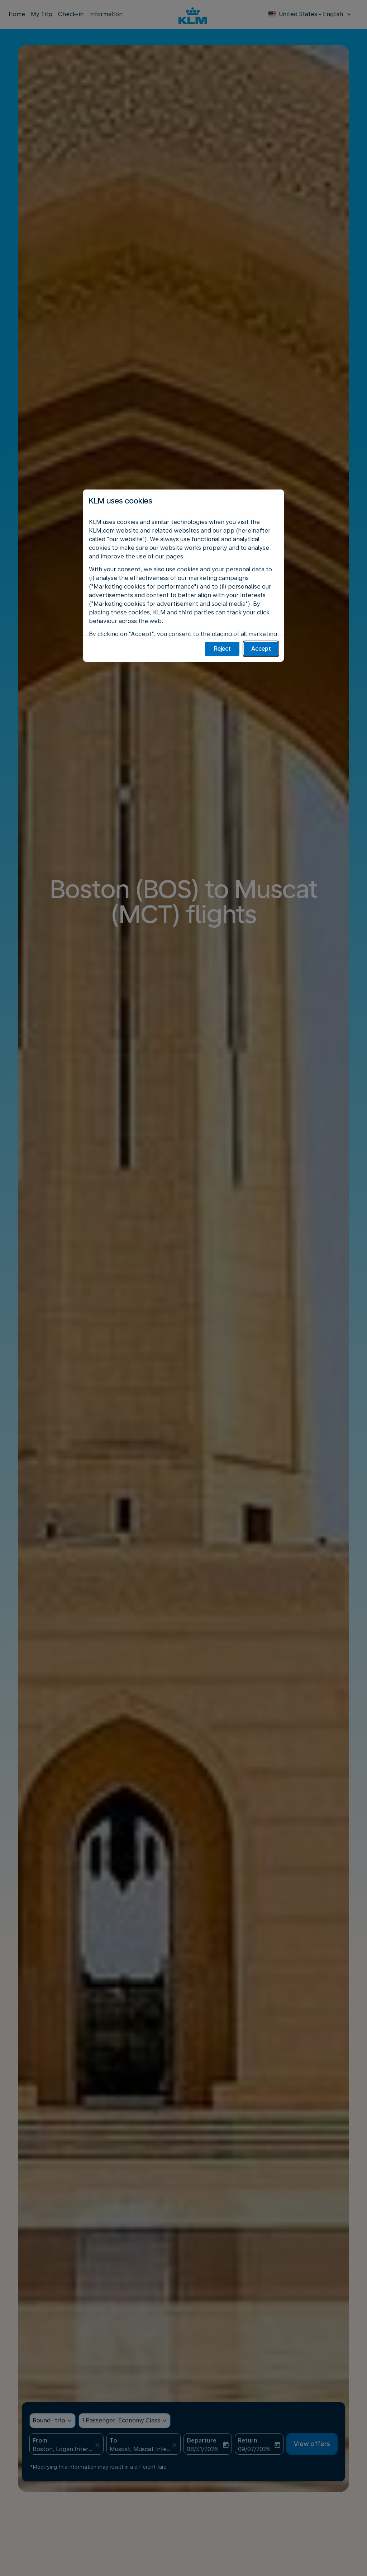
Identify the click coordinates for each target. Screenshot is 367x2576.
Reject (222, 649)
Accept (261, 649)
